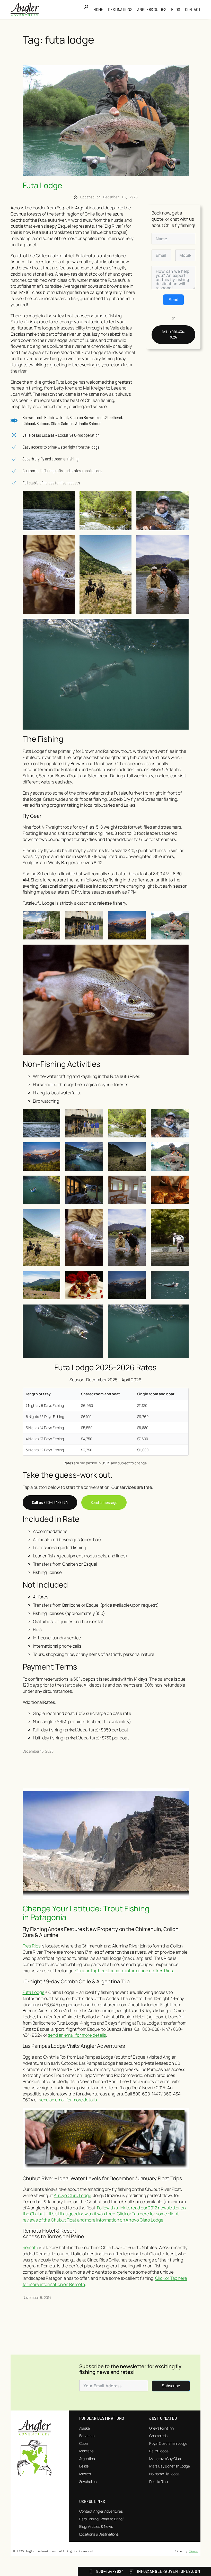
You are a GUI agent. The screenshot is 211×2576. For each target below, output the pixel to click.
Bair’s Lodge (159, 2451)
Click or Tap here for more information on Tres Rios (124, 1971)
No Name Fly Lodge (164, 2474)
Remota (30, 2247)
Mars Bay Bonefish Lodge (170, 2466)
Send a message (104, 1502)
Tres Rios (32, 1946)
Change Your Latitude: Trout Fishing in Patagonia (86, 1913)
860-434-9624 (110, 2571)
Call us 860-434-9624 (173, 335)
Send (173, 300)
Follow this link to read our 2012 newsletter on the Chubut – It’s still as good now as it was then (104, 2211)
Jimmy (193, 2551)
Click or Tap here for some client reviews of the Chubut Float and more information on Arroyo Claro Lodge (101, 2217)
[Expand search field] (88, 10)
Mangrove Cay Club (165, 2459)
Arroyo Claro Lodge (73, 2195)
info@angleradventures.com (169, 2571)
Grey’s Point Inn (161, 2428)
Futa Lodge (42, 185)
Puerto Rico (159, 2482)
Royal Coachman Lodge (168, 2443)
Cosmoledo (158, 2436)
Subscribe (171, 2386)
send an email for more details (77, 2035)
